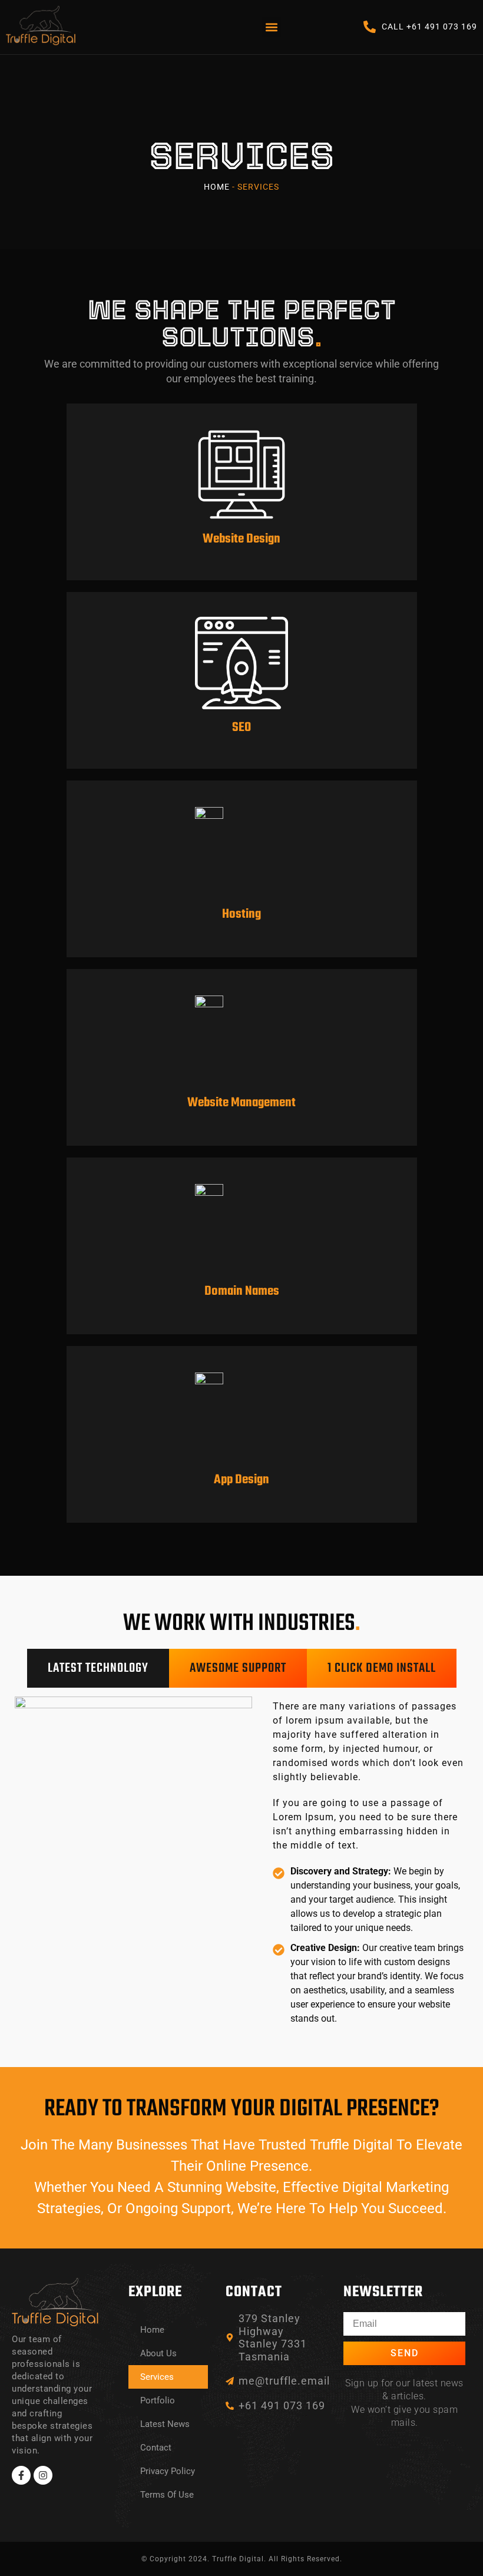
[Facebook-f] (21, 2475)
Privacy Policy (168, 2471)
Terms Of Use (167, 2495)
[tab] (98, 1668)
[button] (271, 27)
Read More (242, 524)
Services (157, 2377)
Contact (156, 2448)
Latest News (165, 2424)
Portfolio (158, 2400)
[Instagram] (43, 2475)
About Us (158, 2353)
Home (217, 187)
